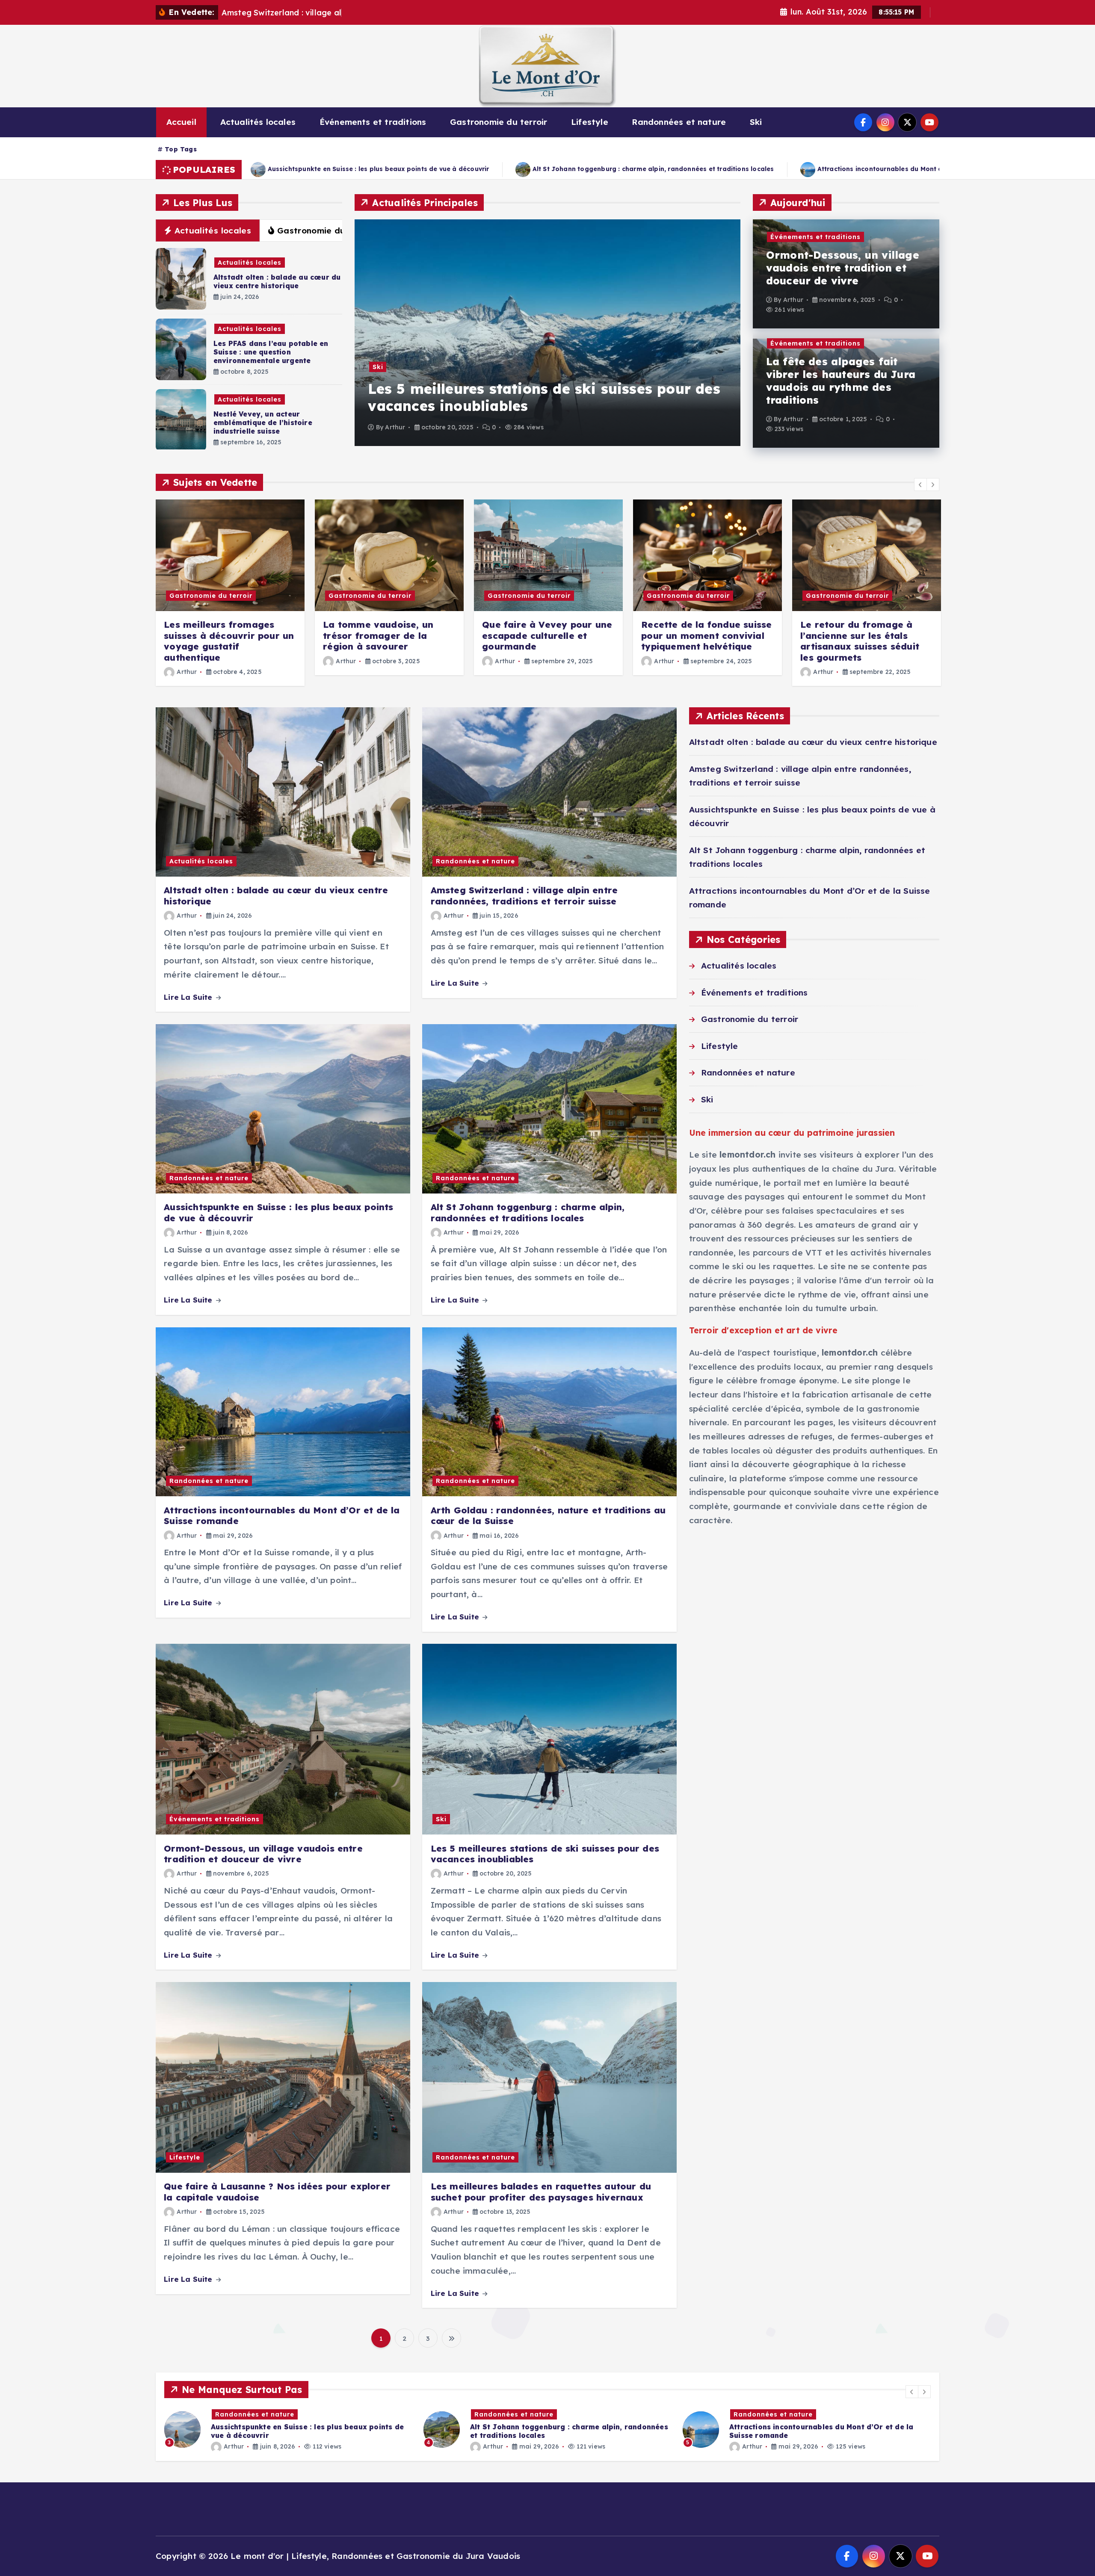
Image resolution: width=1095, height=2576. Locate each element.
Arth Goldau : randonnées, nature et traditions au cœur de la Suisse (750, 169)
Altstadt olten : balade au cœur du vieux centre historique (277, 281)
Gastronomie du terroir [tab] (327, 230)
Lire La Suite (189, 997)
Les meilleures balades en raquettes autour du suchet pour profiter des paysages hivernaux (541, 2192)
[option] (547, 333)
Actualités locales (258, 122)
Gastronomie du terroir (499, 122)
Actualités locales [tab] (213, 230)
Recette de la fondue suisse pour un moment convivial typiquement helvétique (706, 635)
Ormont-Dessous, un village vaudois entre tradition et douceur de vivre (843, 268)
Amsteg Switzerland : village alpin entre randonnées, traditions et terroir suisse (524, 896)
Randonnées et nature (679, 122)
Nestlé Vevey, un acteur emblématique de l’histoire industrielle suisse (263, 422)
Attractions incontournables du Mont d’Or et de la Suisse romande (489, 169)
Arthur (395, 427)
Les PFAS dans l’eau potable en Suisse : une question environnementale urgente (271, 352)
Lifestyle (590, 122)
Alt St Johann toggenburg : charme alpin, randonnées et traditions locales (528, 1213)
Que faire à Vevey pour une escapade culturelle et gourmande (547, 635)
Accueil (181, 122)
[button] (920, 484)
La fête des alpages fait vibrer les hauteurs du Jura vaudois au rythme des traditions (841, 381)
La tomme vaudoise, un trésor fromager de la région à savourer (378, 635)
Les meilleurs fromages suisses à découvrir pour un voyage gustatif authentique (229, 641)
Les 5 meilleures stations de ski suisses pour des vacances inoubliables (545, 1854)
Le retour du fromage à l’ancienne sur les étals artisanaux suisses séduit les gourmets (860, 641)
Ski (756, 122)
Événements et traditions (373, 122)
